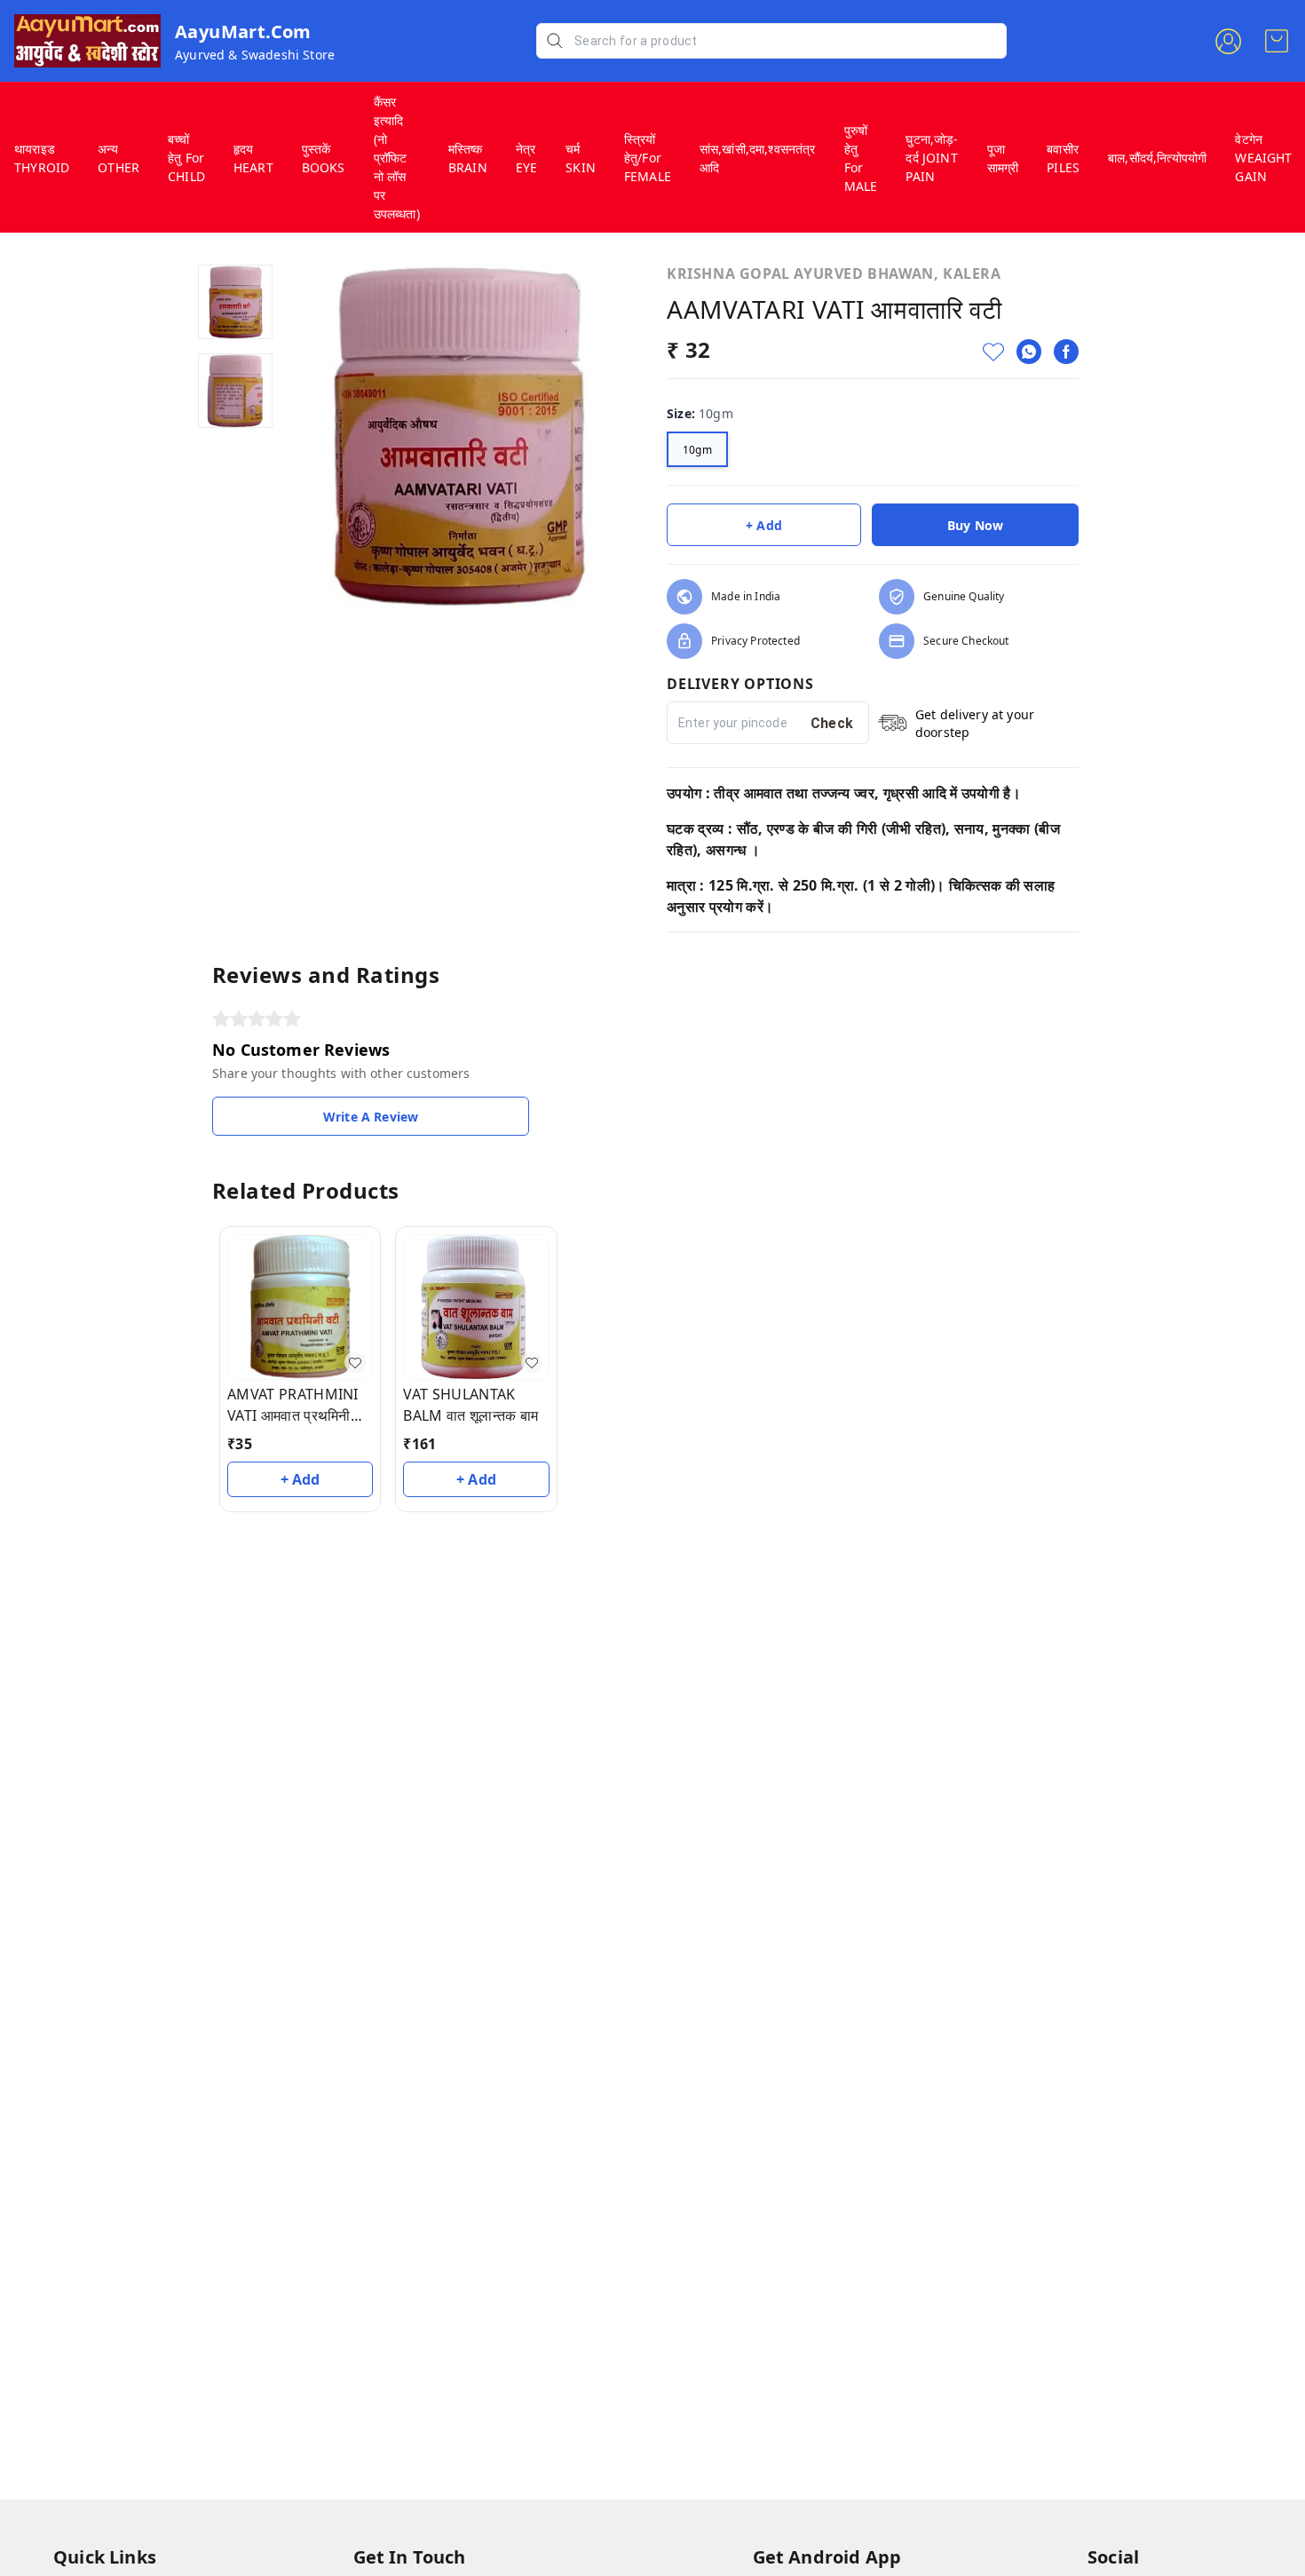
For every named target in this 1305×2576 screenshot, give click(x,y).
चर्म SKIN (581, 158)
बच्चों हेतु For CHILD (186, 158)
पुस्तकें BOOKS (324, 158)
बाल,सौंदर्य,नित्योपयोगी (1157, 158)
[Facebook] (1066, 352)
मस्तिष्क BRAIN (468, 158)
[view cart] (1277, 41)
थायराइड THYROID (42, 158)
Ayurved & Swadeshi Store (255, 55)
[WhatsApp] (1029, 352)
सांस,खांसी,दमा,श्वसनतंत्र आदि (758, 158)
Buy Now (975, 525)
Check (832, 723)
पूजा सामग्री (1003, 158)
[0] (1277, 41)
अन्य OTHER (119, 158)
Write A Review (371, 1117)
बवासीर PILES (1063, 158)
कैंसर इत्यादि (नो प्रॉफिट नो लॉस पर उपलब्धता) (397, 158)
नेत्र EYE (527, 158)
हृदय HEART (253, 158)
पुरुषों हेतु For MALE (861, 158)
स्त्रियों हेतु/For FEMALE (648, 158)
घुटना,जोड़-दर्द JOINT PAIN (932, 158)
